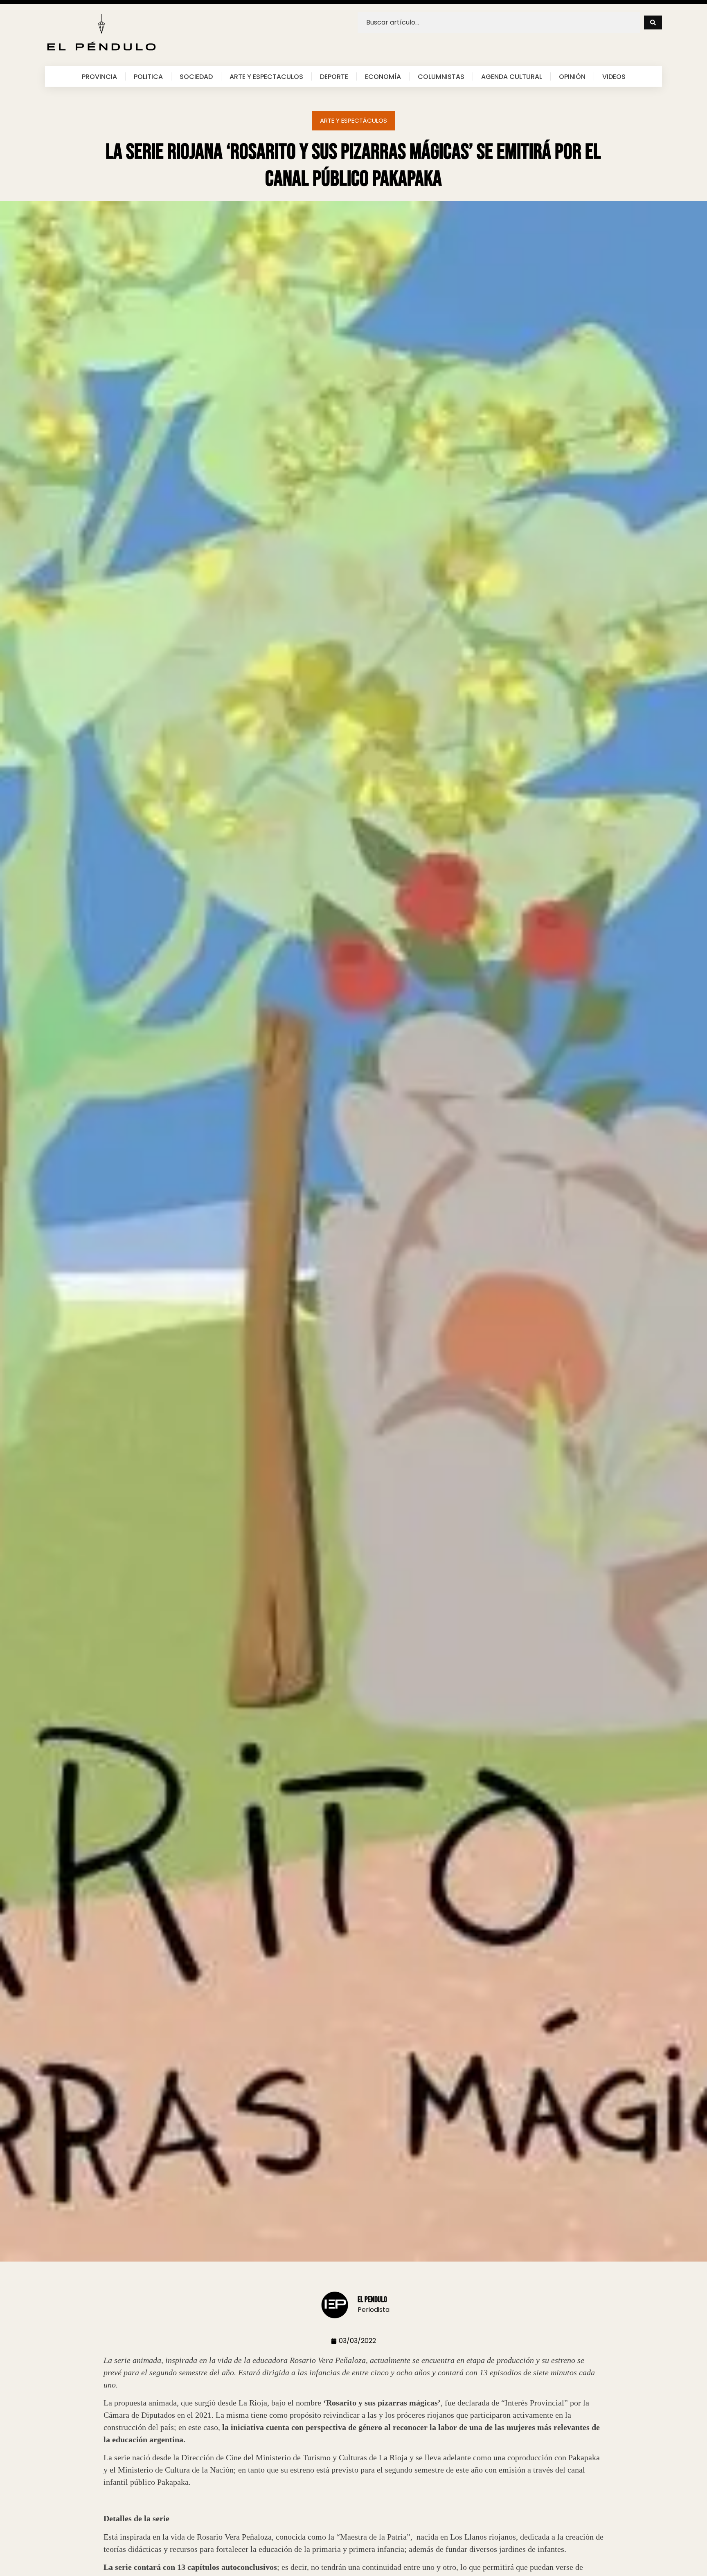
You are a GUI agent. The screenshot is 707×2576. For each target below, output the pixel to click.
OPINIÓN (572, 76)
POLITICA (148, 76)
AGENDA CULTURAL (512, 76)
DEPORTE (334, 76)
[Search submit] (653, 22)
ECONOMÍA (383, 76)
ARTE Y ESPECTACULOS (266, 76)
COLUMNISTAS (441, 76)
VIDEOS (614, 76)
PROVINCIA (99, 76)
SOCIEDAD (196, 76)
